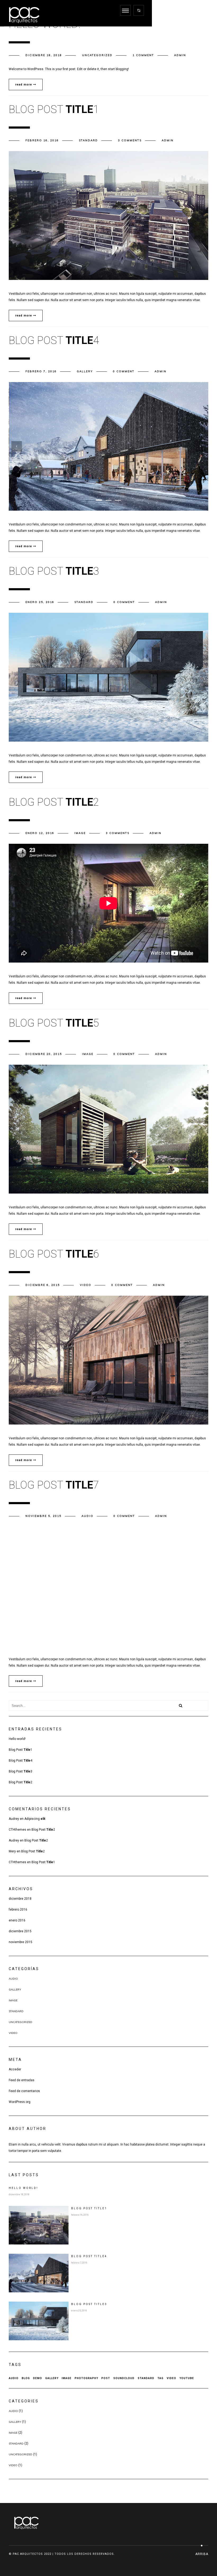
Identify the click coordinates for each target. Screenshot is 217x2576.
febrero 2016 (18, 1910)
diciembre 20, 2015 (44, 1054)
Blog (26, 2378)
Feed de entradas (22, 2080)
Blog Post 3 (21, 1771)
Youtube (187, 2378)
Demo (38, 2378)
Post (106, 2378)
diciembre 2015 (20, 1931)
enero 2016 (17, 1920)
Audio (87, 1516)
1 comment (143, 55)
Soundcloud (124, 2378)
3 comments (130, 140)
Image (80, 833)
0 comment (124, 371)
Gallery (85, 371)
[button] (99, 500)
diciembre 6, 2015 (43, 1285)
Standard (88, 140)
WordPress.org (20, 2102)
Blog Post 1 (21, 1750)
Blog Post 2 (21, 1782)
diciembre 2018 (20, 1899)
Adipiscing (35, 1819)
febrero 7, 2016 (41, 371)
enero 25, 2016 (40, 602)
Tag (161, 2378)
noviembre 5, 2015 (43, 1516)
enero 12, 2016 (40, 833)
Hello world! (17, 1739)
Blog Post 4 (21, 1761)
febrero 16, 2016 (42, 140)
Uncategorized (97, 55)
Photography (86, 2378)
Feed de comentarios (24, 2091)
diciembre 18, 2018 (44, 55)
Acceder (15, 2069)
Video (86, 1285)
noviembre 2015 (21, 1942)
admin (180, 55)
